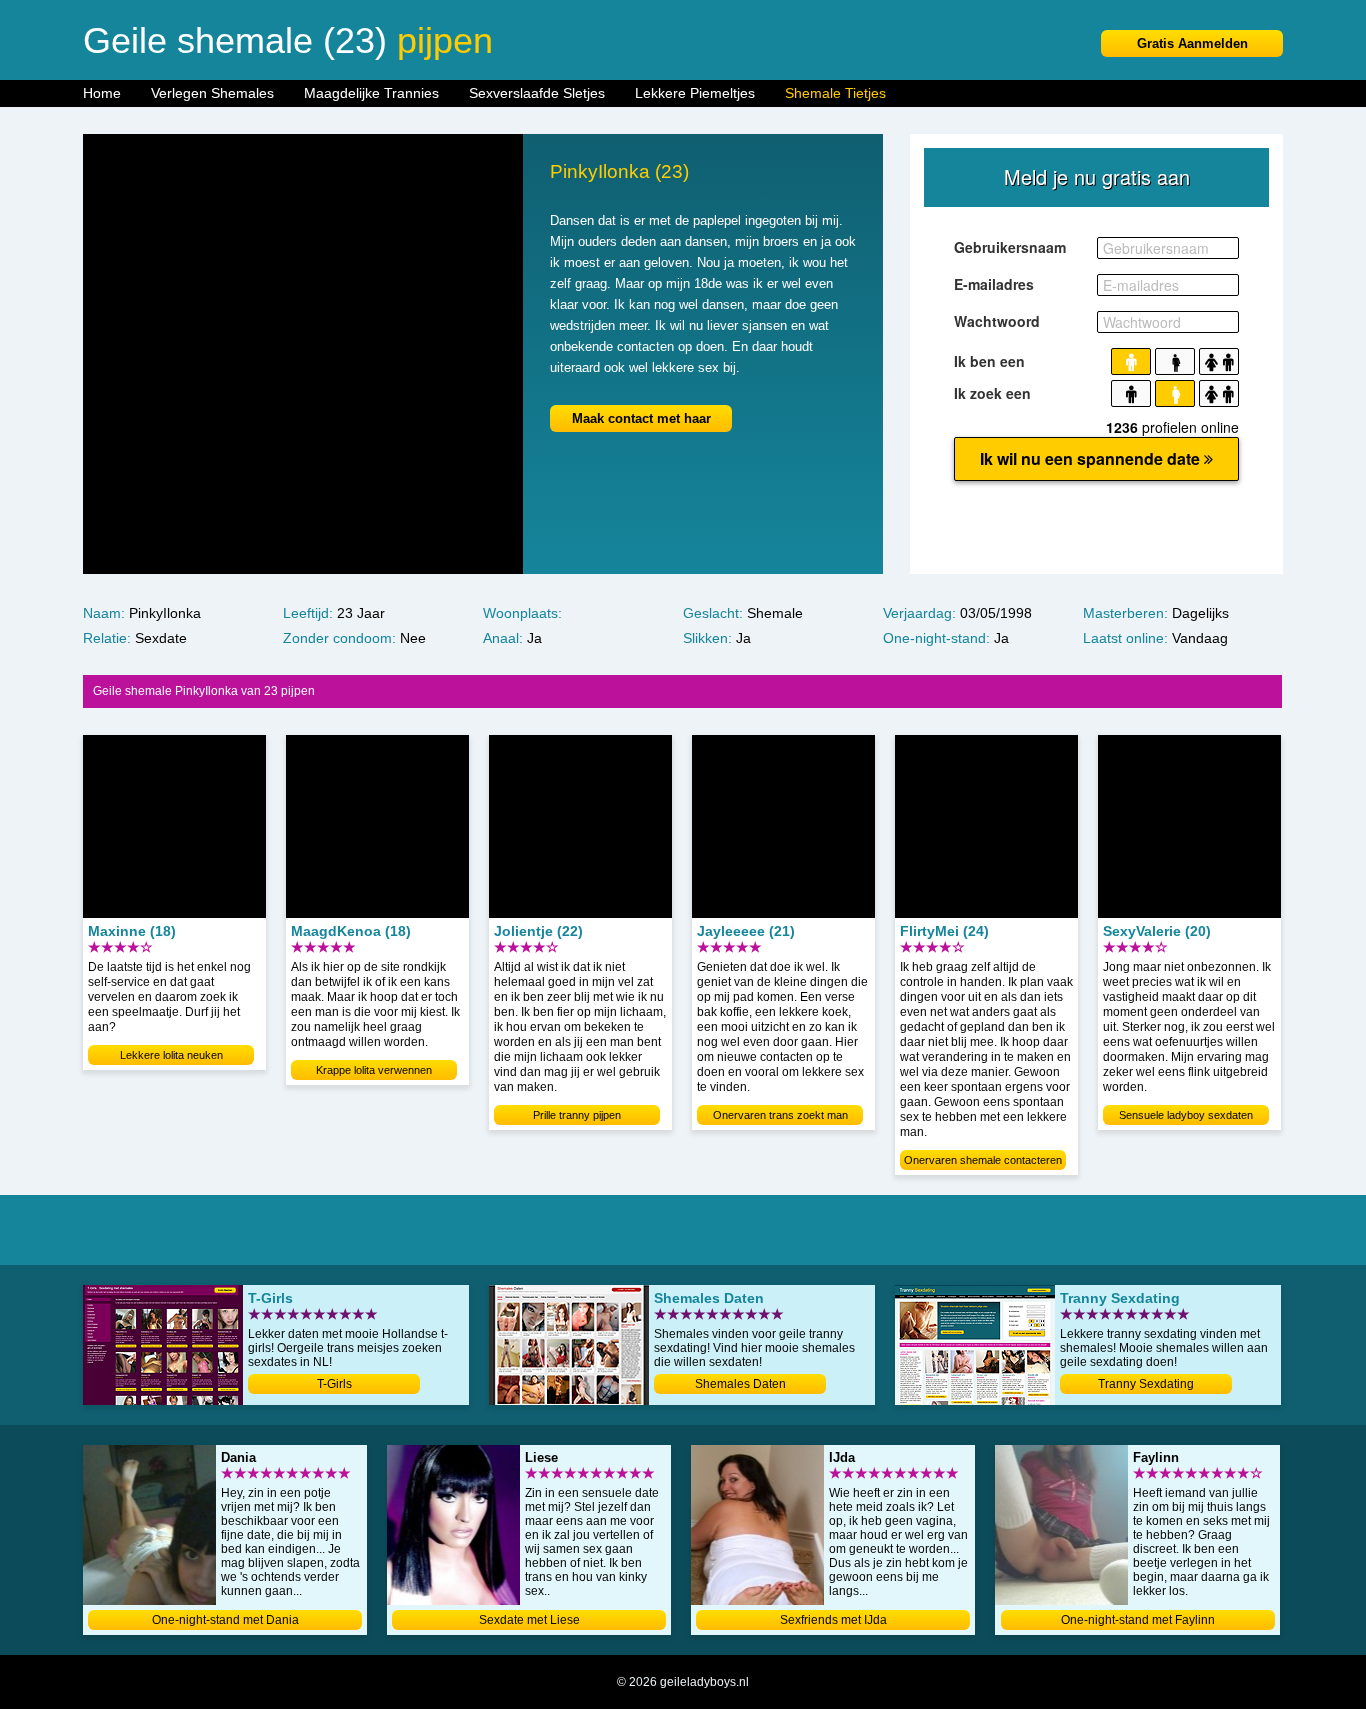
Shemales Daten (740, 1384)
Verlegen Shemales (212, 93)
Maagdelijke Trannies (371, 93)
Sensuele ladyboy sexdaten (1186, 1115)
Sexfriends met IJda (833, 1620)
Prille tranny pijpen (577, 1115)
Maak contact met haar (641, 418)
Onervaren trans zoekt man (780, 1115)
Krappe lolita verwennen (374, 1070)
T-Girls (334, 1384)
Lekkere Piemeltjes (695, 93)
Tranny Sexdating (1146, 1384)
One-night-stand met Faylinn (1138, 1620)
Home (102, 93)
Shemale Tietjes (835, 93)
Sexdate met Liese (529, 1620)
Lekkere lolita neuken (171, 1055)
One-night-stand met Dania (225, 1620)
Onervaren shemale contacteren (983, 1160)
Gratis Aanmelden (1192, 43)
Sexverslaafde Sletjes (537, 93)
